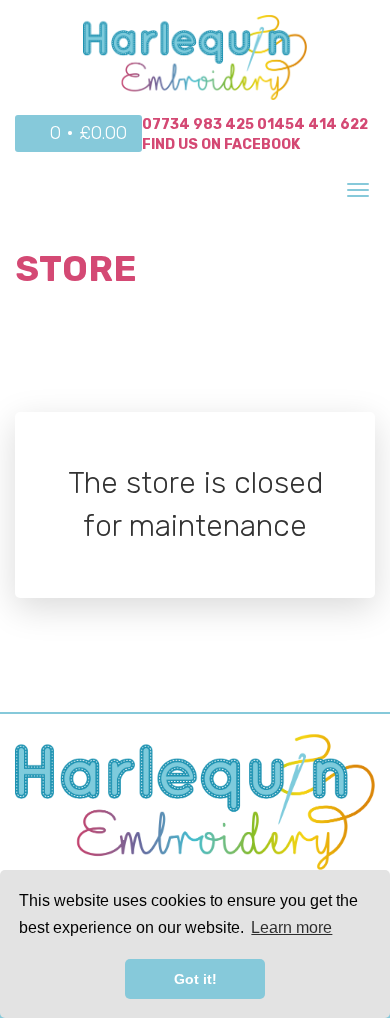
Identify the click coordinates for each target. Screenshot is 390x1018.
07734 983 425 (198, 124)
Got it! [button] (195, 979)
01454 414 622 (312, 124)
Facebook (262, 144)
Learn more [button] (291, 927)
